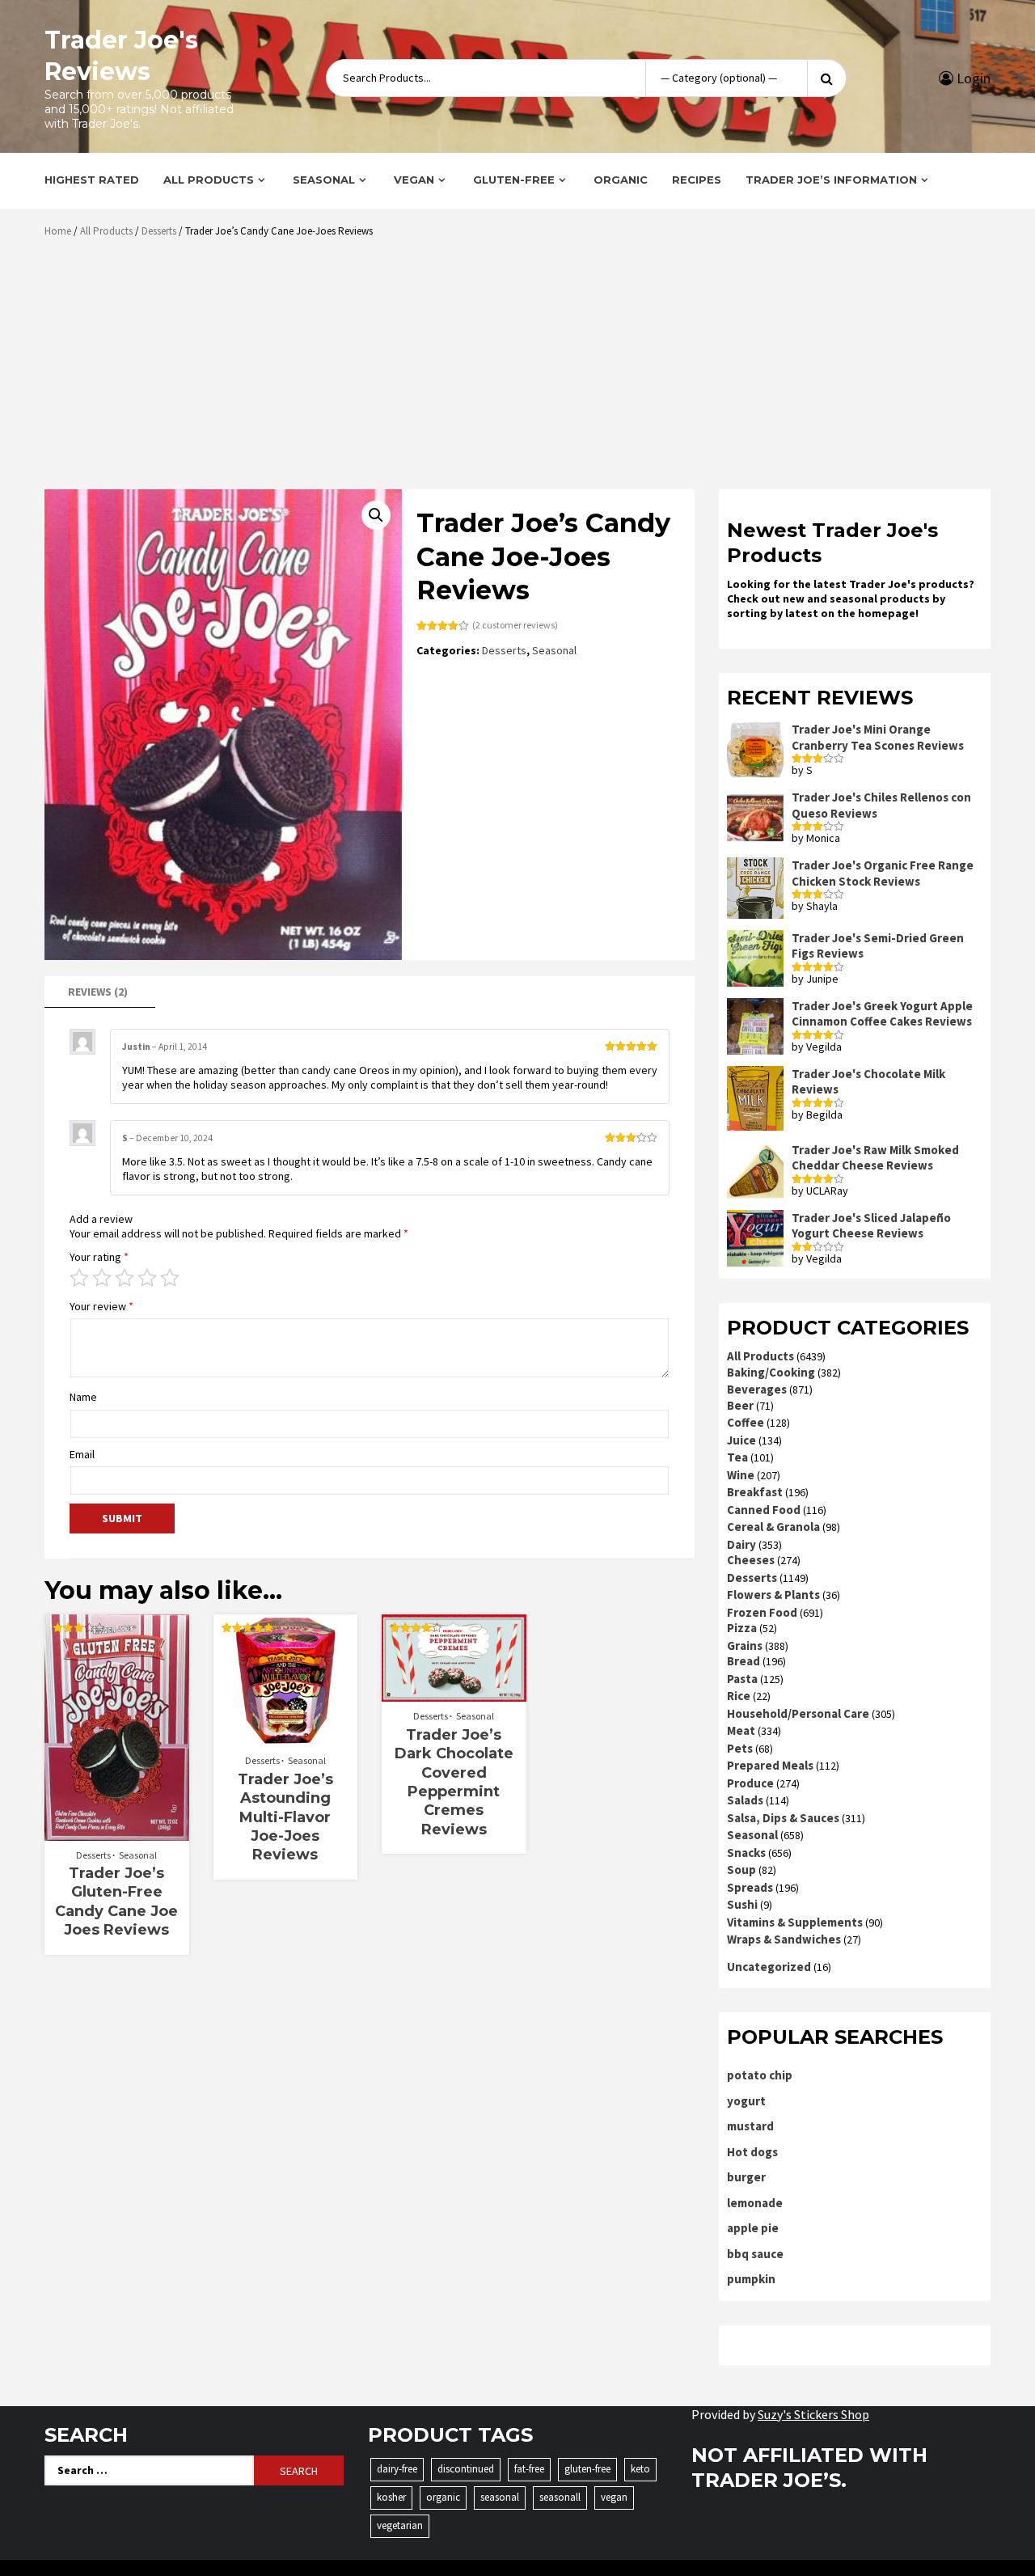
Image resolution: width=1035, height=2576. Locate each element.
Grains (745, 1645)
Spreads (750, 1887)
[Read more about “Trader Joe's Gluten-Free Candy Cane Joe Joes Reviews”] (117, 1833)
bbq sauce (755, 2254)
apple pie (753, 2228)
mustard (750, 2126)
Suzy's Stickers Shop (813, 2414)
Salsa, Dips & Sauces (783, 1818)
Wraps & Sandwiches (784, 1939)
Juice (741, 1440)
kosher (391, 2497)
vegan (614, 2497)
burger (746, 2177)
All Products (209, 180)
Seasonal (324, 180)
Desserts (159, 231)
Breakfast (755, 1492)
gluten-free (587, 2469)
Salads (745, 1800)
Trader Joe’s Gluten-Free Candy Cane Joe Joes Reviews (116, 1901)
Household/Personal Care (798, 1713)
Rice (739, 1696)
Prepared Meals (770, 1765)
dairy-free (397, 2469)
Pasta (742, 1679)
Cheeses (751, 1560)
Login (972, 78)
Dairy (741, 1544)
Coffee (746, 1422)
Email (82, 1454)
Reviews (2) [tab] (98, 992)
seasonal (500, 2497)
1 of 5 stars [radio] (79, 1278)
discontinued (466, 2469)
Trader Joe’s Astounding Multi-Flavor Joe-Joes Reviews (285, 1817)
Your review (101, 1306)
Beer (740, 1405)
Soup (741, 1870)
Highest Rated (92, 180)
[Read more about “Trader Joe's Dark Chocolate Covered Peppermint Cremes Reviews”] (454, 1694)
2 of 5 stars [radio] (102, 1278)
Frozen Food (762, 1612)
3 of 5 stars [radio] (125, 1278)
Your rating (99, 1257)
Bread (744, 1661)
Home (58, 231)
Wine (741, 1475)
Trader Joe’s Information (831, 180)
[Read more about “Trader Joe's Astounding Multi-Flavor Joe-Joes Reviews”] (285, 1738)
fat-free (529, 2469)
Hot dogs (752, 2152)
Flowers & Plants (773, 1595)
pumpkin (751, 2279)
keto (640, 2469)
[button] (376, 515)
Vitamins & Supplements (795, 1922)
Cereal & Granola (773, 1527)
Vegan (414, 180)
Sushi (742, 1904)
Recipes (697, 180)
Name (83, 1397)
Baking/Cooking (771, 1372)
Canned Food (764, 1510)
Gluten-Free (514, 180)
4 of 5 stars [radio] (147, 1278)
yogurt (746, 2101)
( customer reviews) (515, 625)
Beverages (757, 1389)
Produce (750, 1783)
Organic (621, 180)
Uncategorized (769, 1967)
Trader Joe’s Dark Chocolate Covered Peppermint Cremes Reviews (454, 1782)
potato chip (760, 2075)
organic (443, 2497)
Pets (740, 1748)
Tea (737, 1457)
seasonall (560, 2497)
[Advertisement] (522, 370)
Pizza (742, 1628)
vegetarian (400, 2525)
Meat (741, 1730)
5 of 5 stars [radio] (170, 1278)
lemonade (755, 2203)
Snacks (746, 1853)
